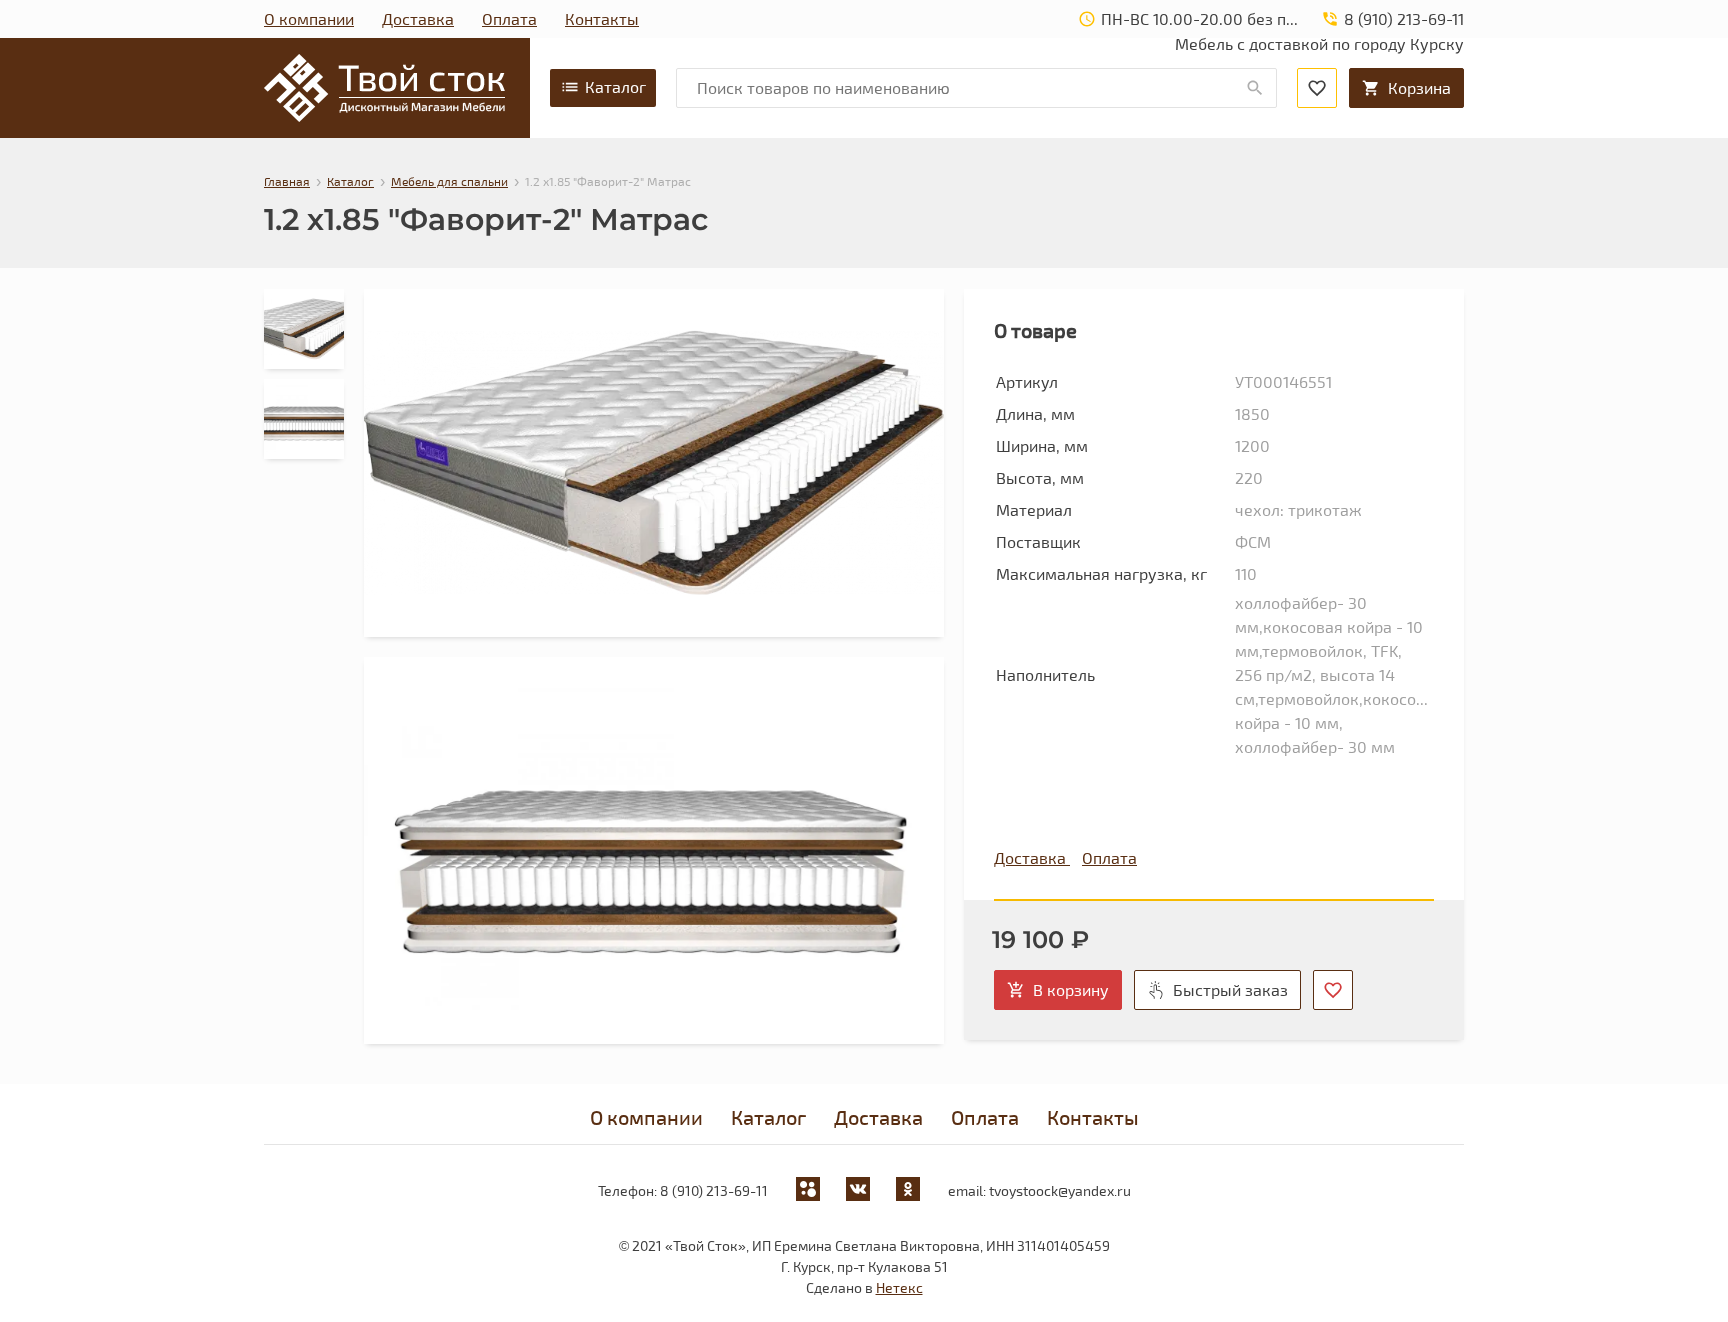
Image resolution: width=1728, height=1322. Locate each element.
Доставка (418, 18)
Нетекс (899, 1287)
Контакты (602, 18)
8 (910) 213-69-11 (714, 1190)
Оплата (509, 18)
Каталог (615, 86)
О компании (309, 18)
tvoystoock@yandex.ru (1060, 1190)
